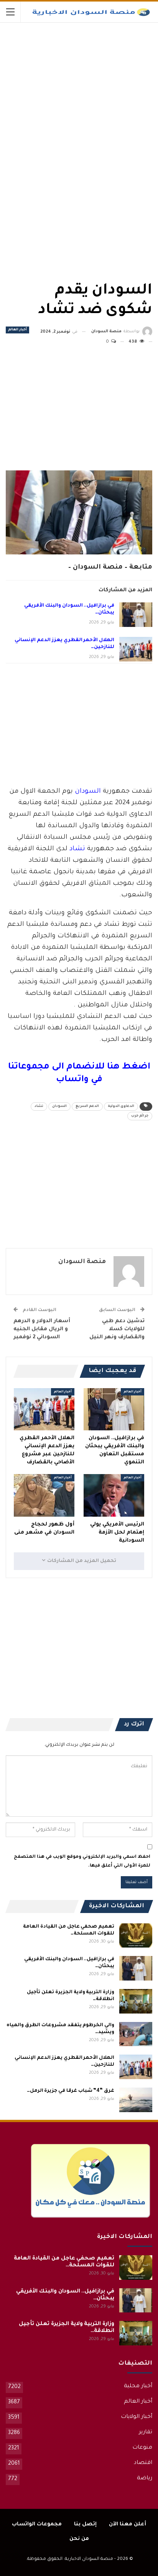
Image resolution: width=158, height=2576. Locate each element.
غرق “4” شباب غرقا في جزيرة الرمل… (71, 2091)
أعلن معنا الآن (128, 2524)
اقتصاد (143, 2463)
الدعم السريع (87, 1107)
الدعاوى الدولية (121, 1107)
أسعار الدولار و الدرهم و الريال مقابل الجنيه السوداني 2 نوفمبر (42, 1329)
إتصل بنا (85, 2524)
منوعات (142, 2448)
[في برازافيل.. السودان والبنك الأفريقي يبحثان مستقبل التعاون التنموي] (136, 615)
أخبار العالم (17, 330)
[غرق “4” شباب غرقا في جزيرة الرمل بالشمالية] (136, 2100)
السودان (88, 792)
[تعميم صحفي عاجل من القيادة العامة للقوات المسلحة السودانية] (136, 1936)
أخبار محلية (138, 2386)
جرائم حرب (140, 1116)
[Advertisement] (95, 80)
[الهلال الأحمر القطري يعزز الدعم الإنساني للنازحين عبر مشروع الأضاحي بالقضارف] (136, 649)
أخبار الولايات (137, 2417)
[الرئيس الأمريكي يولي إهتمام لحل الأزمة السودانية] (114, 1495)
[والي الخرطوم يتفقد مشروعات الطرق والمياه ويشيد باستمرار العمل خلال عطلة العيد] (136, 2034)
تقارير (146, 2433)
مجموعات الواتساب (37, 2524)
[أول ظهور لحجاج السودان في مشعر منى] (44, 1495)
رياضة (145, 2479)
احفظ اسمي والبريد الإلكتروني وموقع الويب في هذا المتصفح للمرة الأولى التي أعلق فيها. (82, 1861)
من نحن (79, 2539)
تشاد (77, 849)
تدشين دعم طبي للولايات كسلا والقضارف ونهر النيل (117, 1329)
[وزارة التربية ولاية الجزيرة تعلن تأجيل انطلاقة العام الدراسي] (136, 2001)
